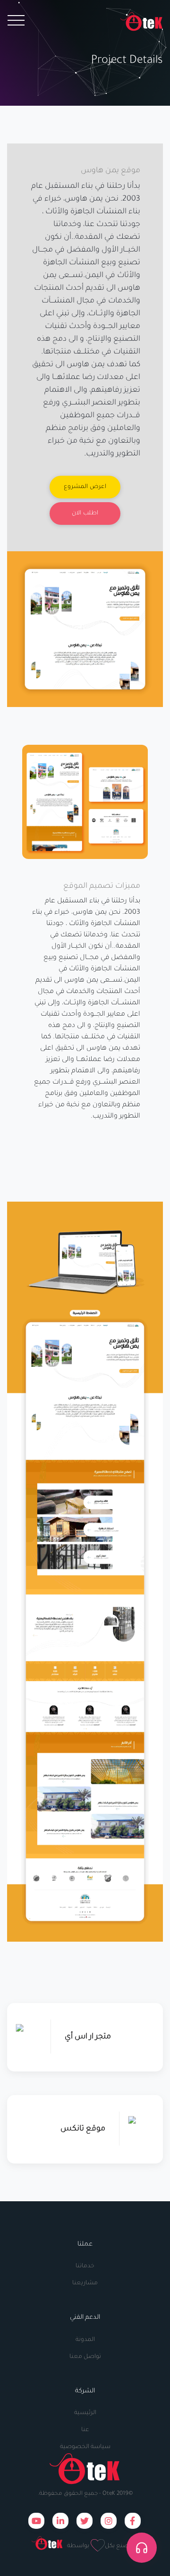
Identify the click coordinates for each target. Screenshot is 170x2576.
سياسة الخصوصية (85, 2447)
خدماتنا (85, 2266)
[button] (142, 2548)
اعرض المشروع (85, 487)
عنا (85, 2430)
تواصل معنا (85, 2357)
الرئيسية (85, 2413)
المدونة (85, 2340)
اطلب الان (85, 514)
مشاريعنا (85, 2283)
